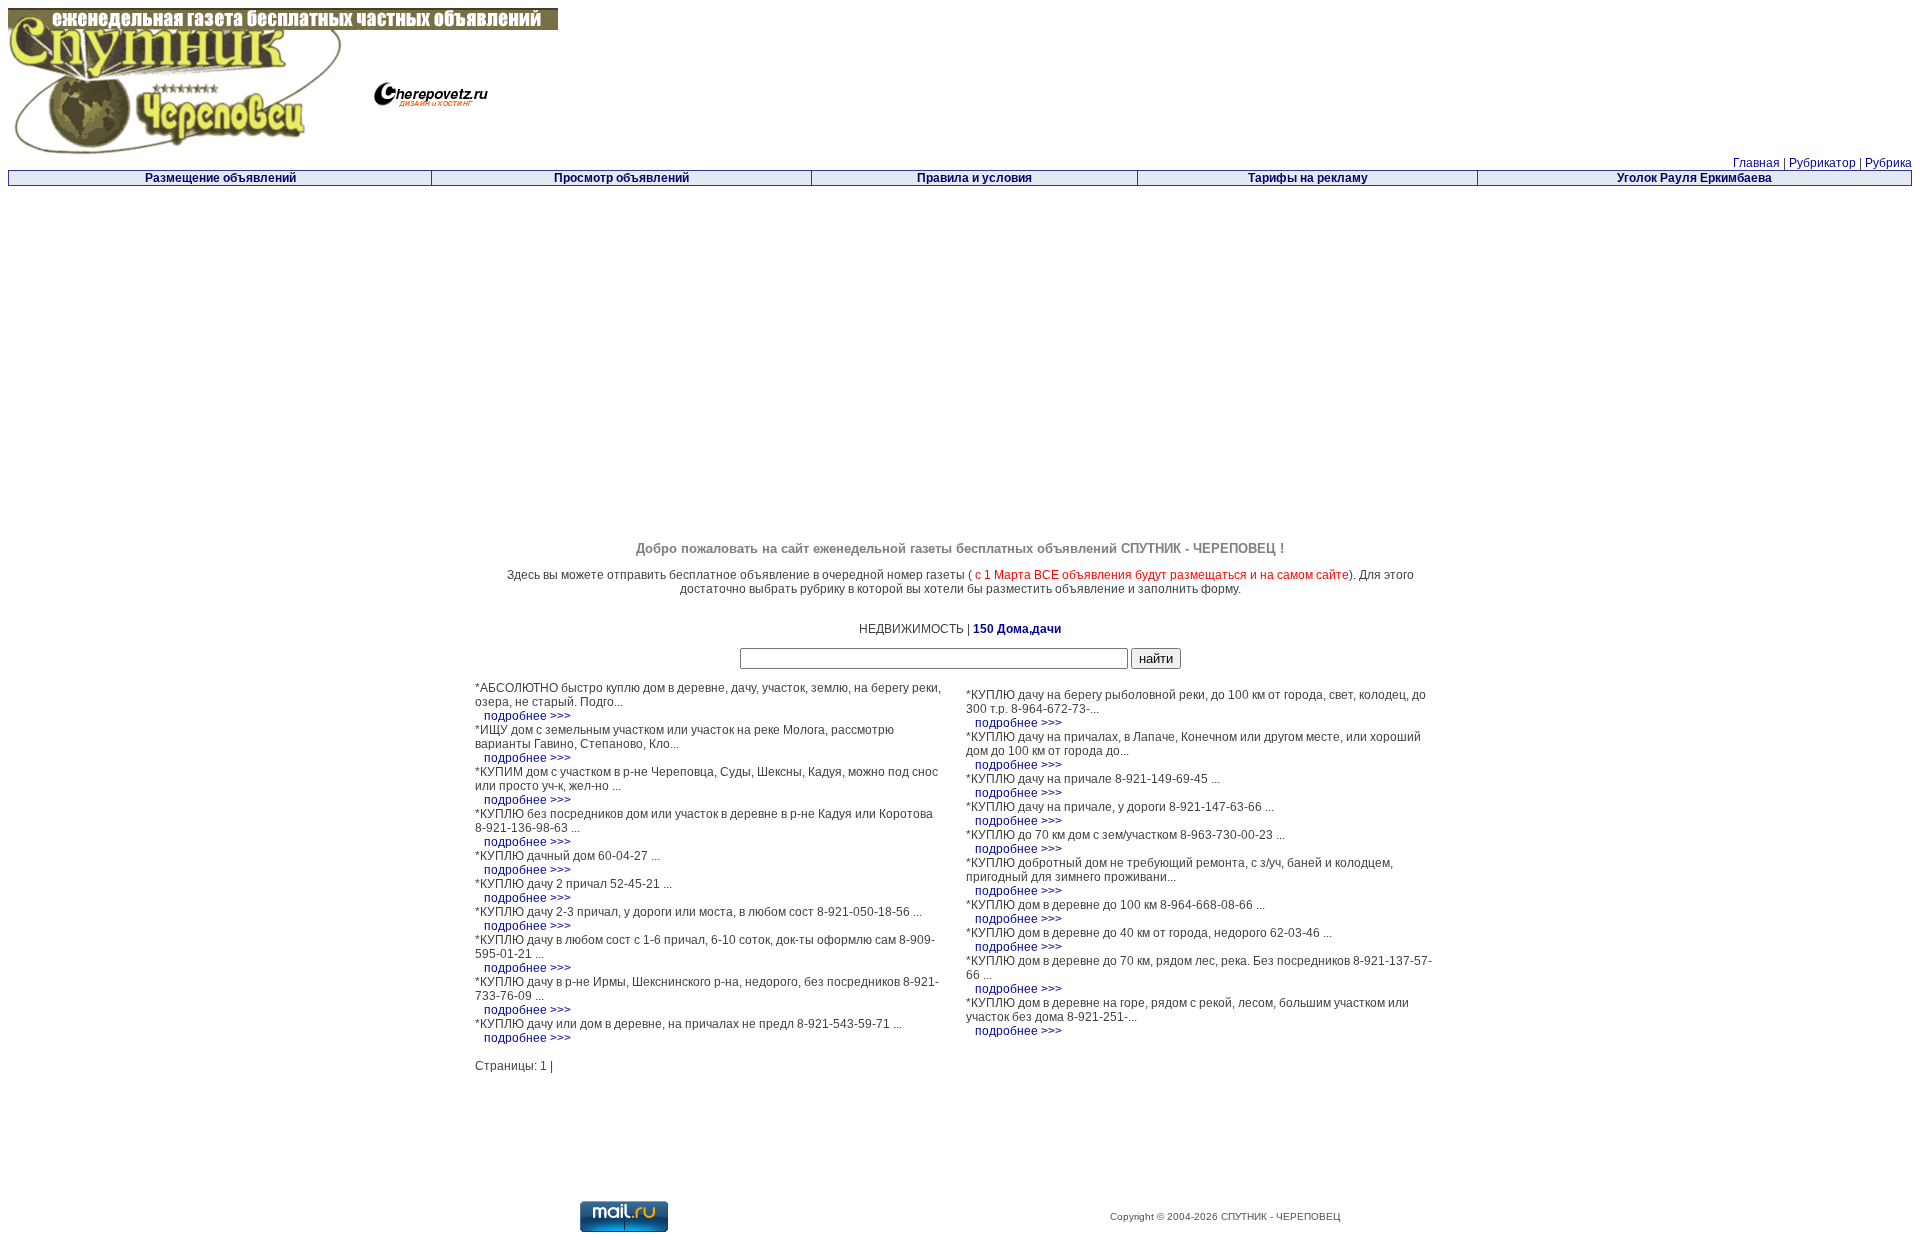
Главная (1756, 163)
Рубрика (1888, 163)
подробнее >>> (527, 716)
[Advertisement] (791, 329)
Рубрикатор (1822, 163)
